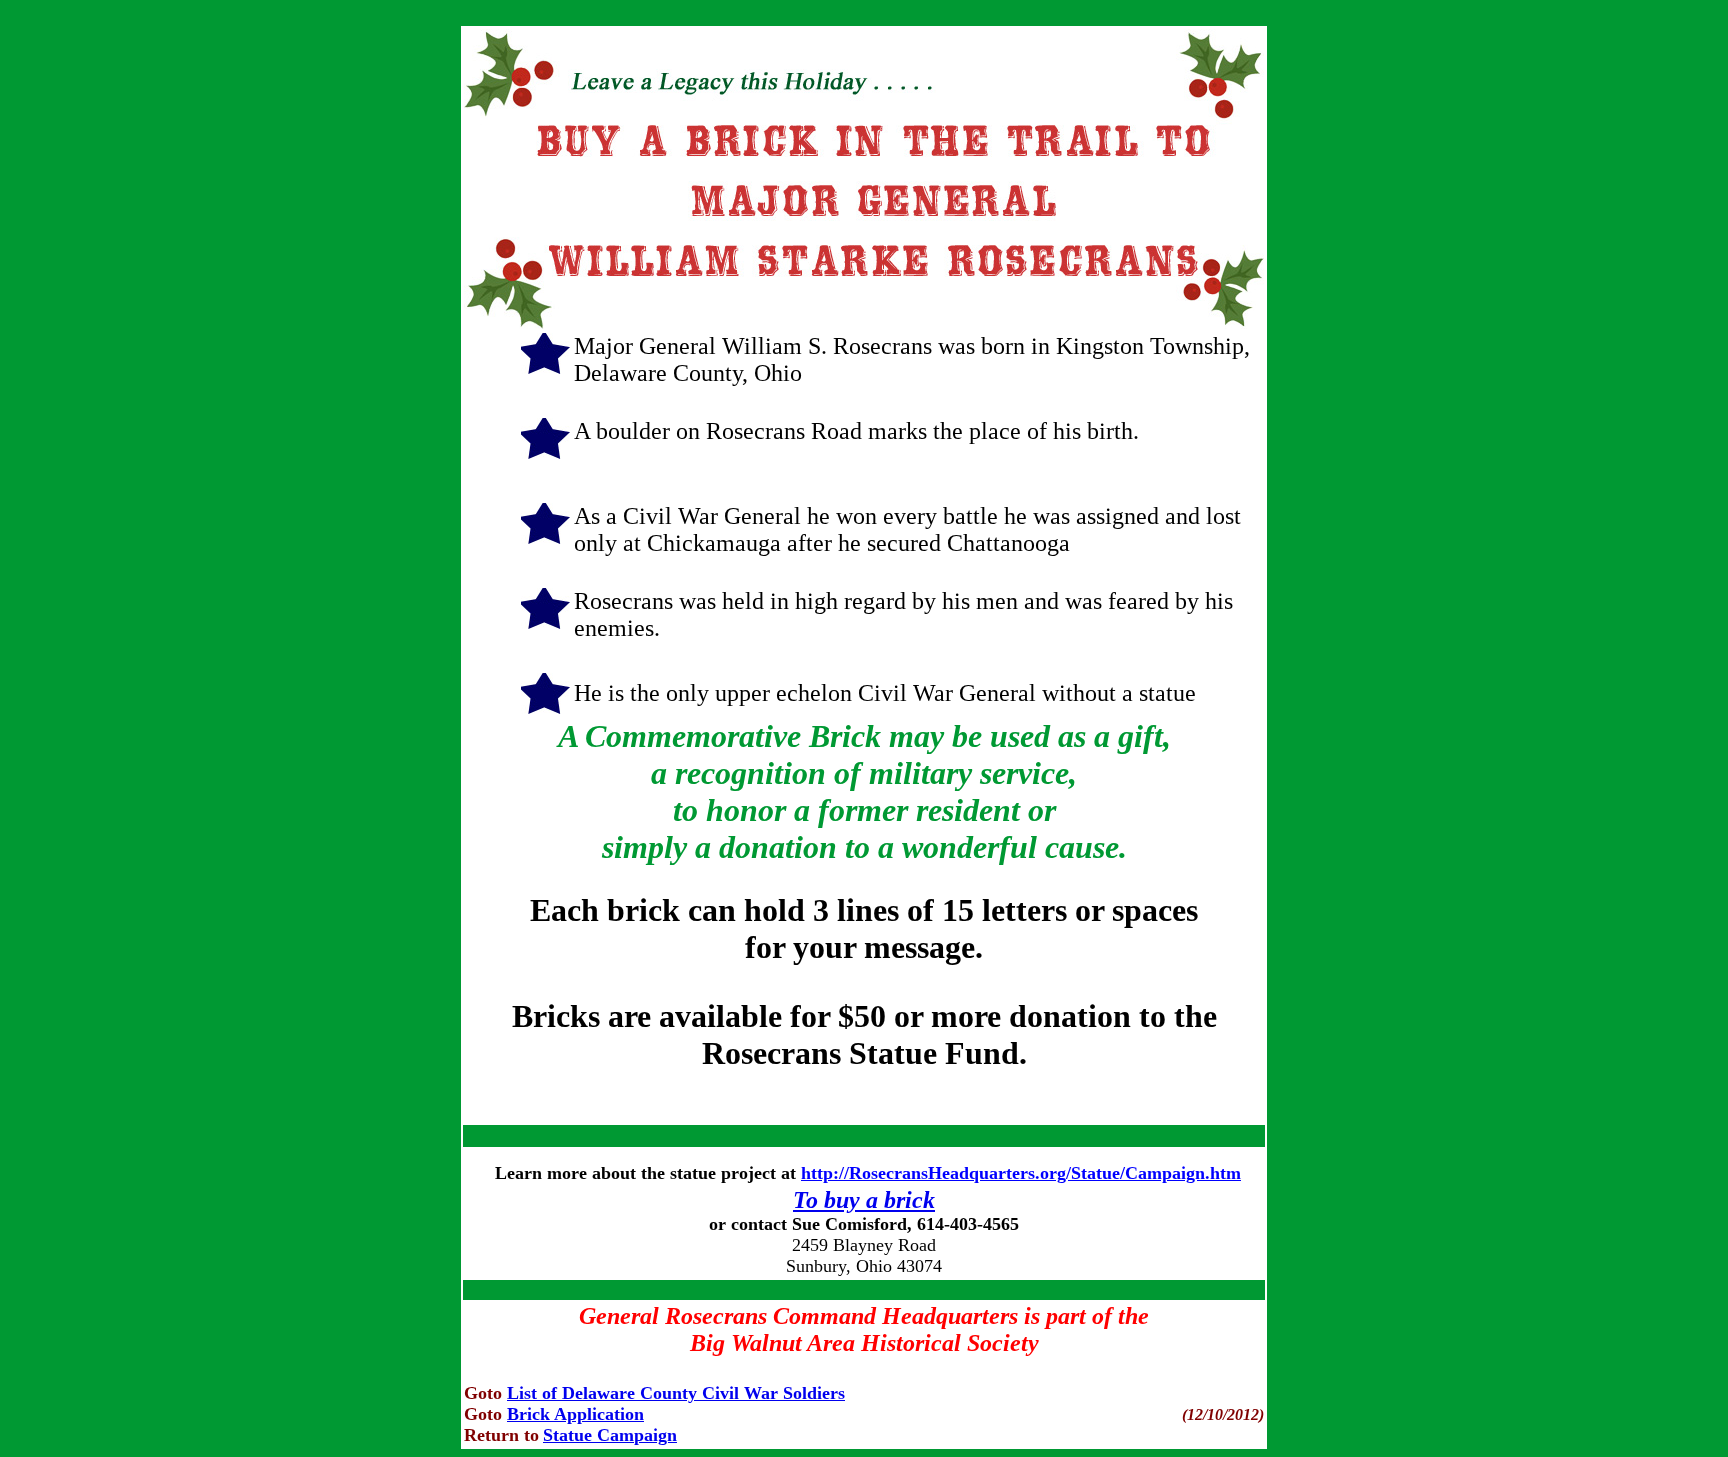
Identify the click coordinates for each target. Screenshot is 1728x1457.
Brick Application (575, 1414)
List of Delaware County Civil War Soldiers (676, 1393)
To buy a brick (864, 1200)
